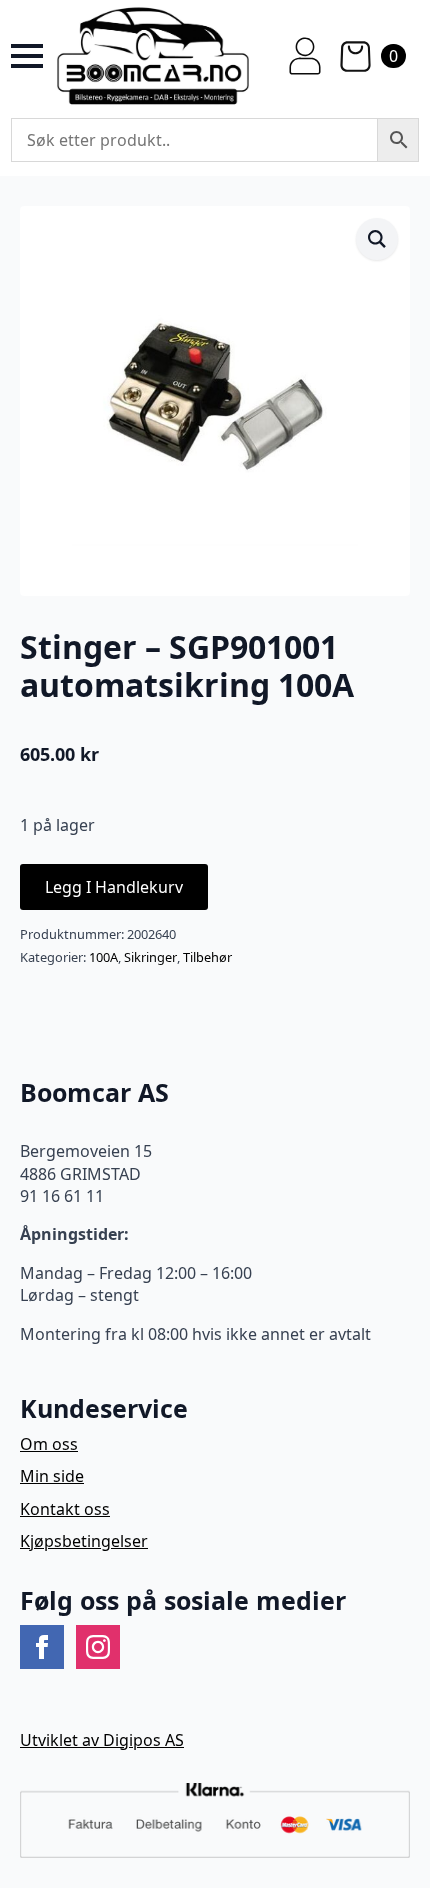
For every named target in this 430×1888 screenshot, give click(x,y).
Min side (52, 1476)
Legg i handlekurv (114, 887)
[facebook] (42, 1647)
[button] (377, 239)
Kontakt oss (65, 1509)
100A (103, 957)
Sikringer (150, 957)
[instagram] (98, 1647)
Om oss (49, 1444)
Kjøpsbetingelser (84, 1541)
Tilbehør (207, 957)
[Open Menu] (27, 56)
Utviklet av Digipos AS (102, 1740)
